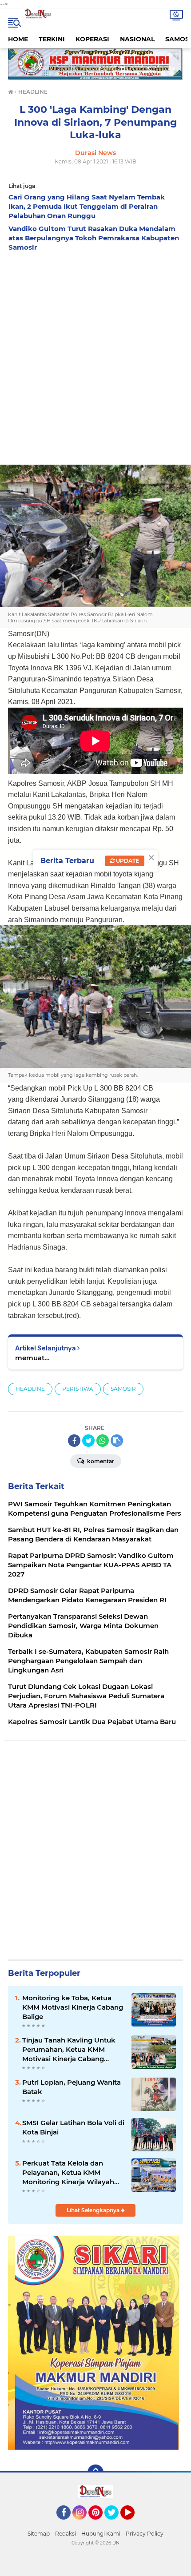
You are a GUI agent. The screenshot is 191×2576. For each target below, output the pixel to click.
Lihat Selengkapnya (94, 2210)
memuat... (32, 1358)
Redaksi (66, 2534)
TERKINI (52, 39)
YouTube (133, 2524)
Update (127, 861)
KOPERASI (92, 39)
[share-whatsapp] (103, 1441)
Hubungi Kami (101, 2534)
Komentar (100, 1461)
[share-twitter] (88, 1441)
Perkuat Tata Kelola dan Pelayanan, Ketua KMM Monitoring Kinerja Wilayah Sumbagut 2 (68, 2173)
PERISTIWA (78, 1389)
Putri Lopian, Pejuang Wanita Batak (72, 2087)
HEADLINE (30, 1389)
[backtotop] (95, 2472)
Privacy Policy (145, 2534)
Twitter (115, 2524)
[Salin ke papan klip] (117, 1441)
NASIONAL (137, 39)
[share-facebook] (74, 1441)
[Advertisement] (95, 356)
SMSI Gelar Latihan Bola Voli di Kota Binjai (73, 2127)
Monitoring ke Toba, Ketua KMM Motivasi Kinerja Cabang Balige (73, 2007)
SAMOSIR (123, 1389)
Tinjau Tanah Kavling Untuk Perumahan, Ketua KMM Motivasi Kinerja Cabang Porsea (69, 2050)
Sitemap (39, 2534)
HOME (18, 39)
